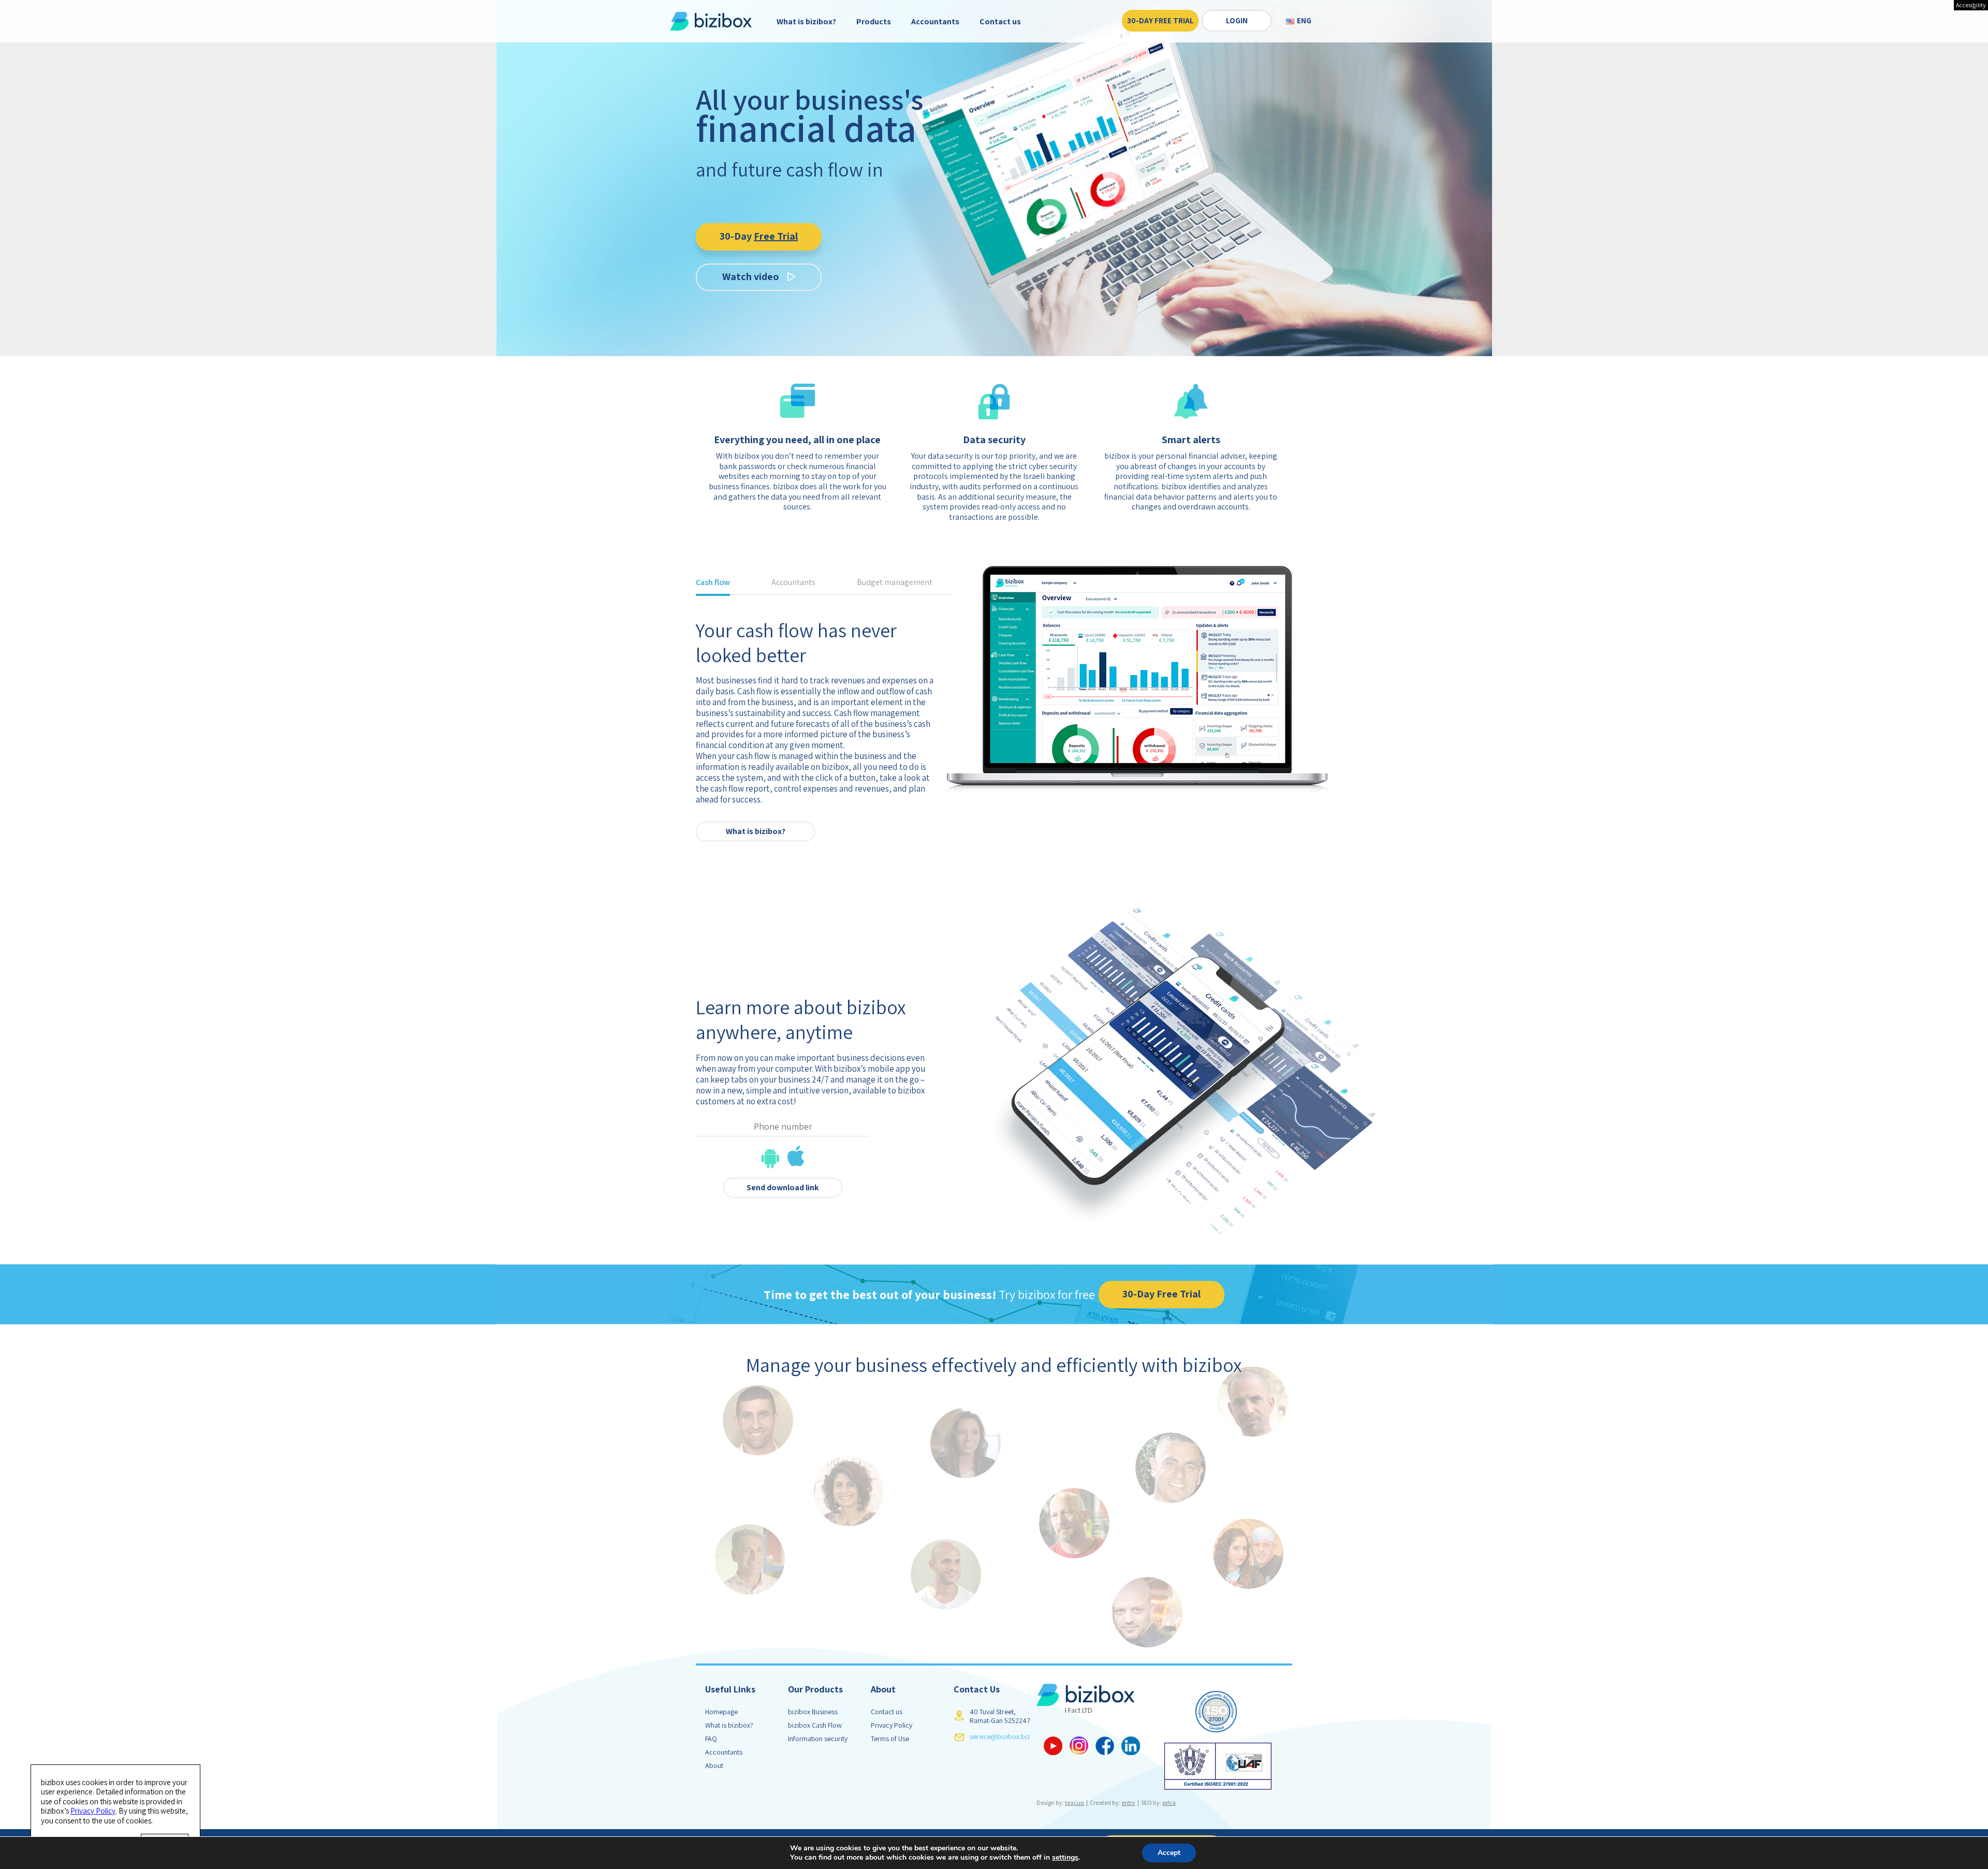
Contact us (1000, 21)
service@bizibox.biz (1000, 1736)
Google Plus (1079, 1746)
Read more (756, 809)
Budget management (895, 583)
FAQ (711, 1739)
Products (874, 21)
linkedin (1131, 1746)
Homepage (721, 1712)
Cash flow (713, 583)
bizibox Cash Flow (815, 1725)
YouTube (1053, 1746)
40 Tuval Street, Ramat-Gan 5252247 (1000, 1716)
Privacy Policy (891, 1725)
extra (1169, 1802)
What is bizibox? (806, 21)
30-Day (759, 236)
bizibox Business (813, 1712)
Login (1237, 21)
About (714, 1765)
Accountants (935, 21)
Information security (818, 1739)
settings (1065, 1858)
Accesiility (1971, 5)
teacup (1075, 1802)
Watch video (751, 276)
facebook (1105, 1746)
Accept (1169, 1853)
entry (1128, 1802)
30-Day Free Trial (1160, 21)
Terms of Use (890, 1739)
